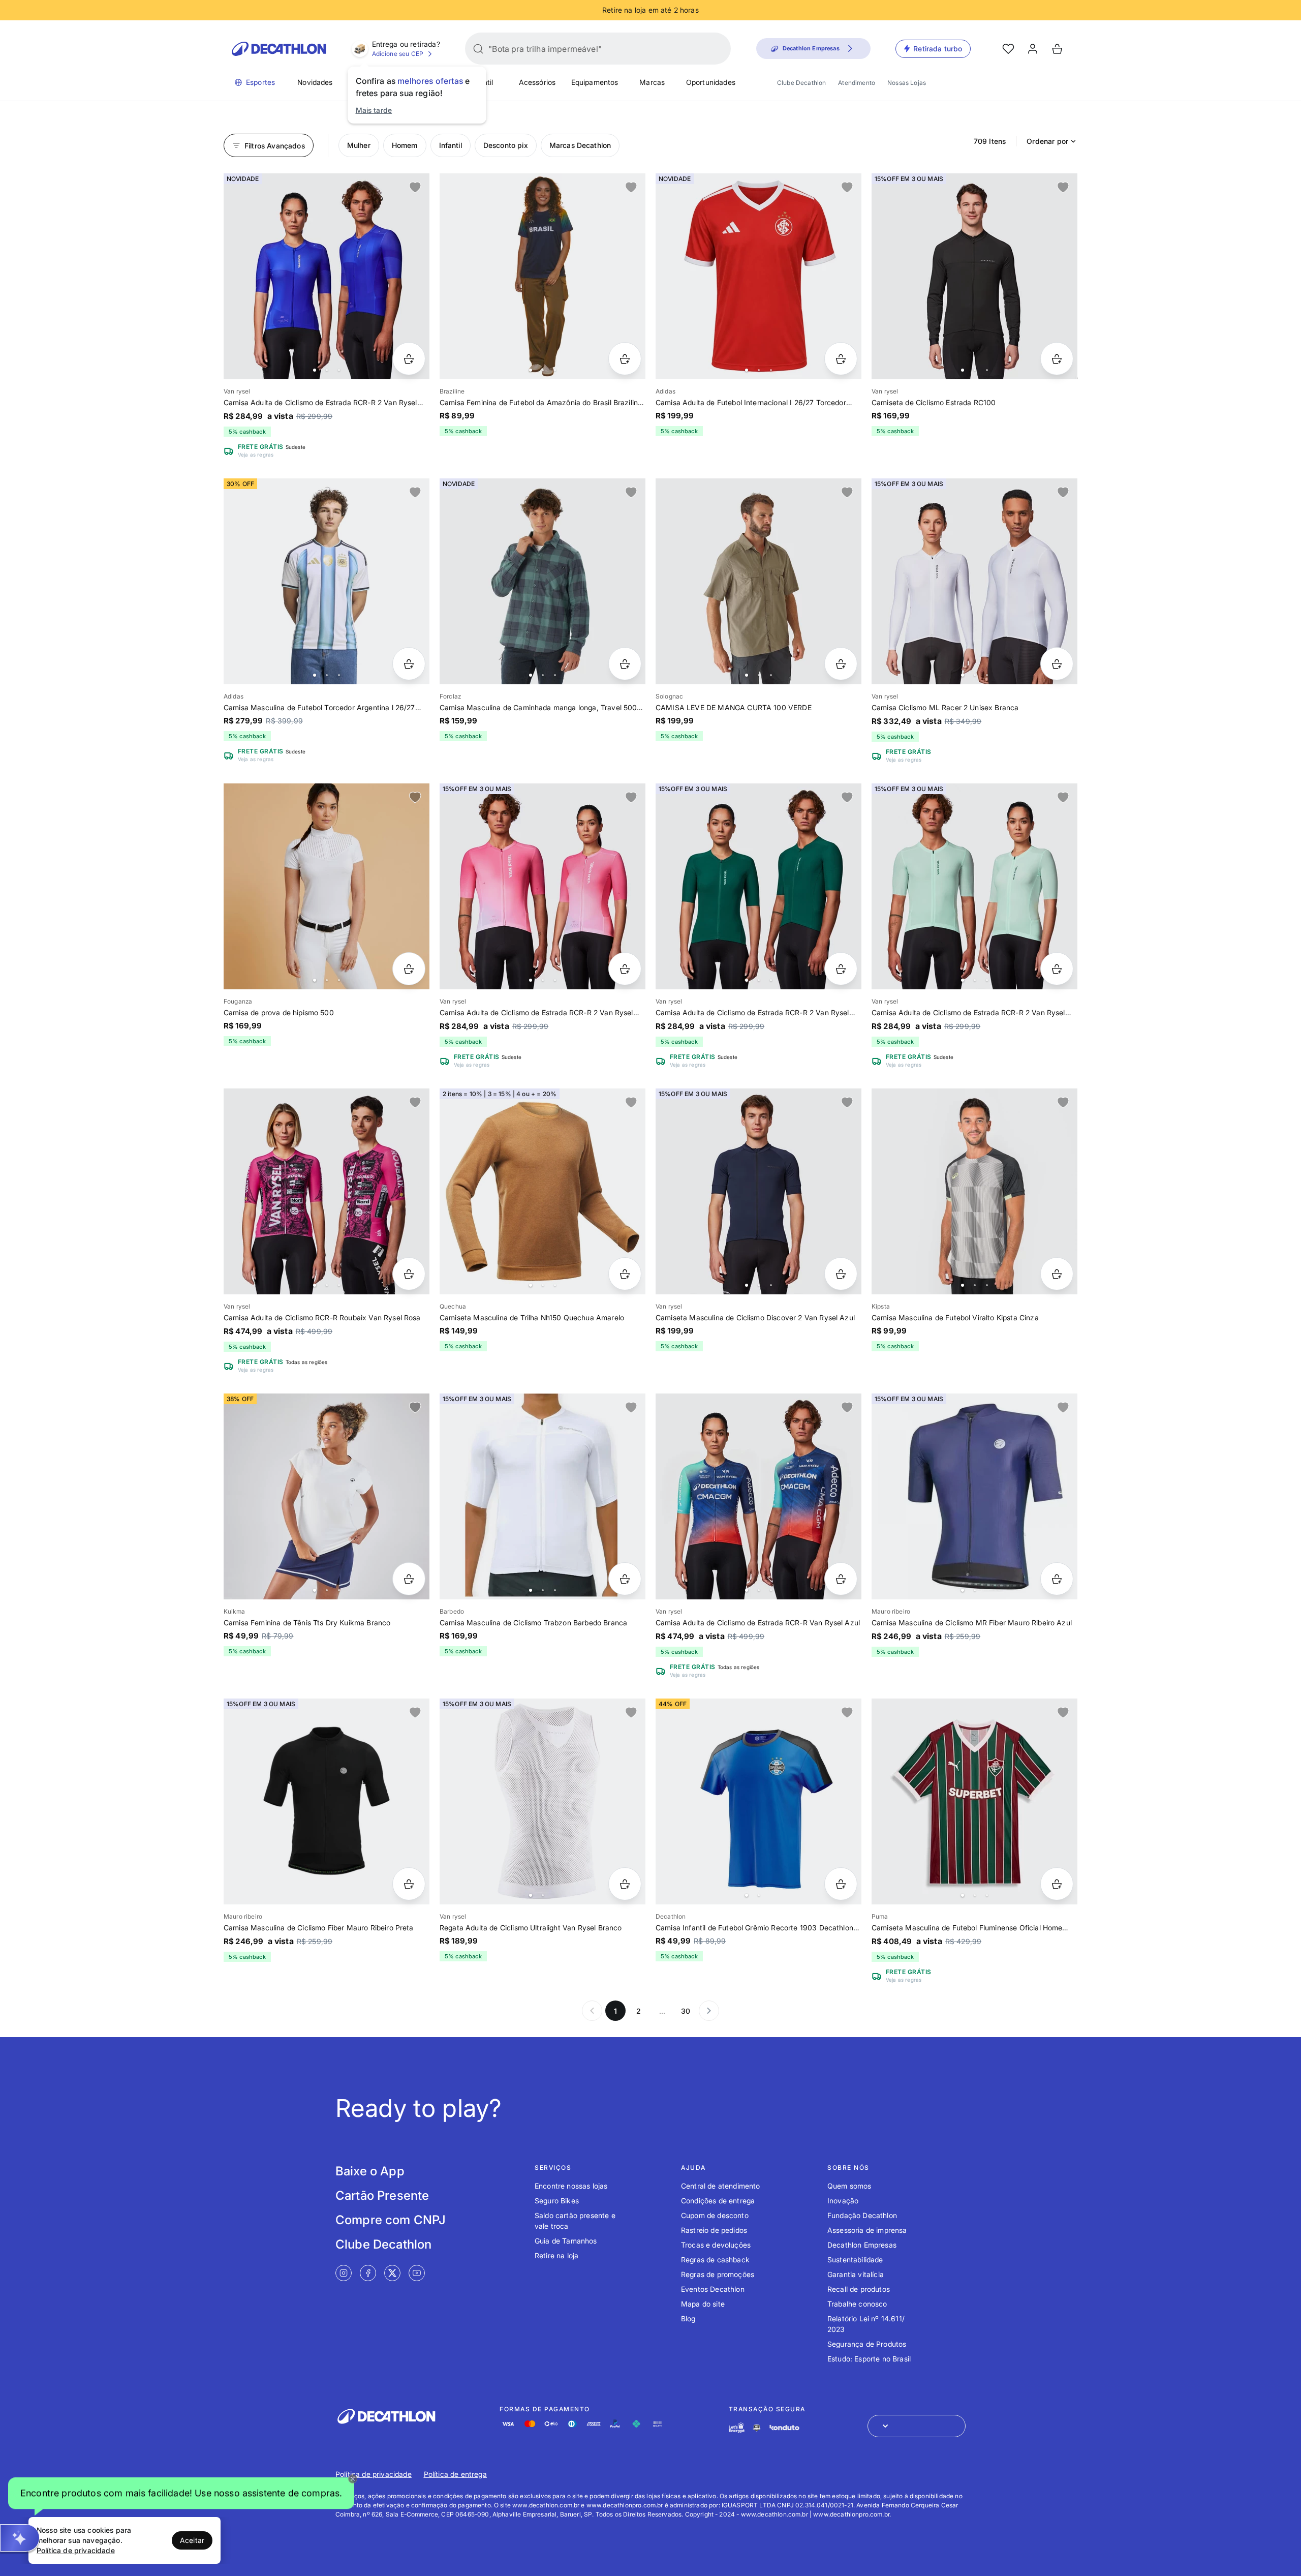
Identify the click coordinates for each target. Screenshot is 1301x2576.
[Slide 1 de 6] (758, 581)
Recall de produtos (859, 2289)
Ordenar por (1047, 141)
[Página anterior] (592, 2011)
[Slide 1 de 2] (974, 1496)
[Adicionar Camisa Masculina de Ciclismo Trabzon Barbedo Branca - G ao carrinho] (625, 1579)
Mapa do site (703, 2304)
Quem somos (849, 2186)
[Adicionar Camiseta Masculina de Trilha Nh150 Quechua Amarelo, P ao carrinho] (625, 1274)
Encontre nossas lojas (571, 2186)
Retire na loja (556, 2255)
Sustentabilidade (855, 2260)
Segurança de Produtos (867, 2344)
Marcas (652, 82)
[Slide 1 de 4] (543, 276)
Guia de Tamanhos (566, 2241)
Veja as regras (256, 454)
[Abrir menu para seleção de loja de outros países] (917, 2426)
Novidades (315, 82)
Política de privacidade (374, 2474)
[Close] (353, 2479)
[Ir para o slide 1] (315, 370)
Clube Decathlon (801, 83)
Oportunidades (711, 82)
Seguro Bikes (557, 2201)
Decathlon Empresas (862, 2245)
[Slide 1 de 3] (543, 1496)
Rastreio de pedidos (714, 2230)
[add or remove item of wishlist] (415, 188)
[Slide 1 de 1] (327, 1801)
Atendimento (857, 83)
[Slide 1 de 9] (543, 581)
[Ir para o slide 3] (339, 370)
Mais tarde (374, 110)
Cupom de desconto (715, 2215)
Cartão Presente (382, 2195)
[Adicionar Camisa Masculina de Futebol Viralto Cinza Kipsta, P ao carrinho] (1057, 1274)
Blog (688, 2319)
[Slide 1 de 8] (974, 581)
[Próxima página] (709, 2011)
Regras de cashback (715, 2260)
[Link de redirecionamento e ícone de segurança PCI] (757, 2428)
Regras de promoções (718, 2274)
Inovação (843, 2201)
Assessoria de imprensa (867, 2230)
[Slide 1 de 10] (327, 276)
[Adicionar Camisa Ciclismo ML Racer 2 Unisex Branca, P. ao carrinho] (1057, 664)
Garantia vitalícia (856, 2274)
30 (686, 2011)
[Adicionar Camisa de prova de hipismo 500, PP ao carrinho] (409, 969)
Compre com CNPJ (391, 2220)
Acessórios (537, 82)
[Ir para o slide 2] (327, 370)
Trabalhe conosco (857, 2304)
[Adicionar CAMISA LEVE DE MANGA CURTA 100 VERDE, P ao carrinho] (841, 664)
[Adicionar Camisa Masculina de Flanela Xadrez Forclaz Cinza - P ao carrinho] (625, 664)
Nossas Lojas (907, 83)
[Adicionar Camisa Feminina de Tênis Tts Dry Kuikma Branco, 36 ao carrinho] (409, 1579)
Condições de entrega (718, 2201)
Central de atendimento (721, 2186)
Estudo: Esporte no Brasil (869, 2359)
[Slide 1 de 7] (974, 276)
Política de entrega (455, 2474)
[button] (181, 2494)
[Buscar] (478, 49)
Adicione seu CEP (398, 54)
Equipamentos (595, 82)
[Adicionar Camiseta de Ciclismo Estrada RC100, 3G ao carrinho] (1057, 359)
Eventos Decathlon (713, 2289)
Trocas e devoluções (716, 2245)
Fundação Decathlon (862, 2215)
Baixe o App (370, 2171)
